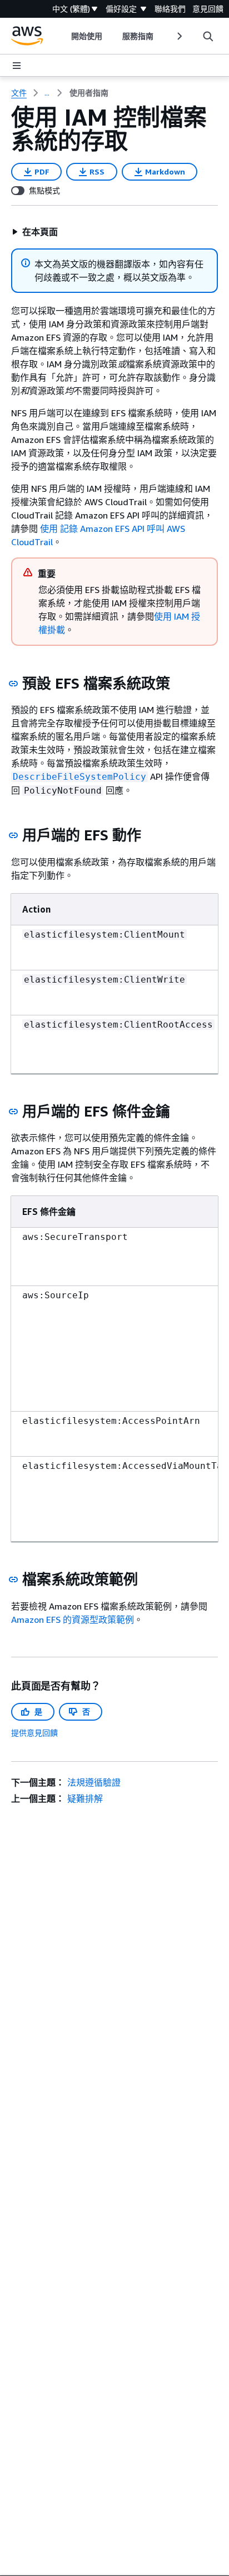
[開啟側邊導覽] (17, 66)
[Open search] (208, 36)
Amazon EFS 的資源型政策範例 (73, 1620)
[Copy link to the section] (13, 684)
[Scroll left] (63, 36)
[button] (35, 232)
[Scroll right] (179, 36)
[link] (89, 93)
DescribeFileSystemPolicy (79, 777)
